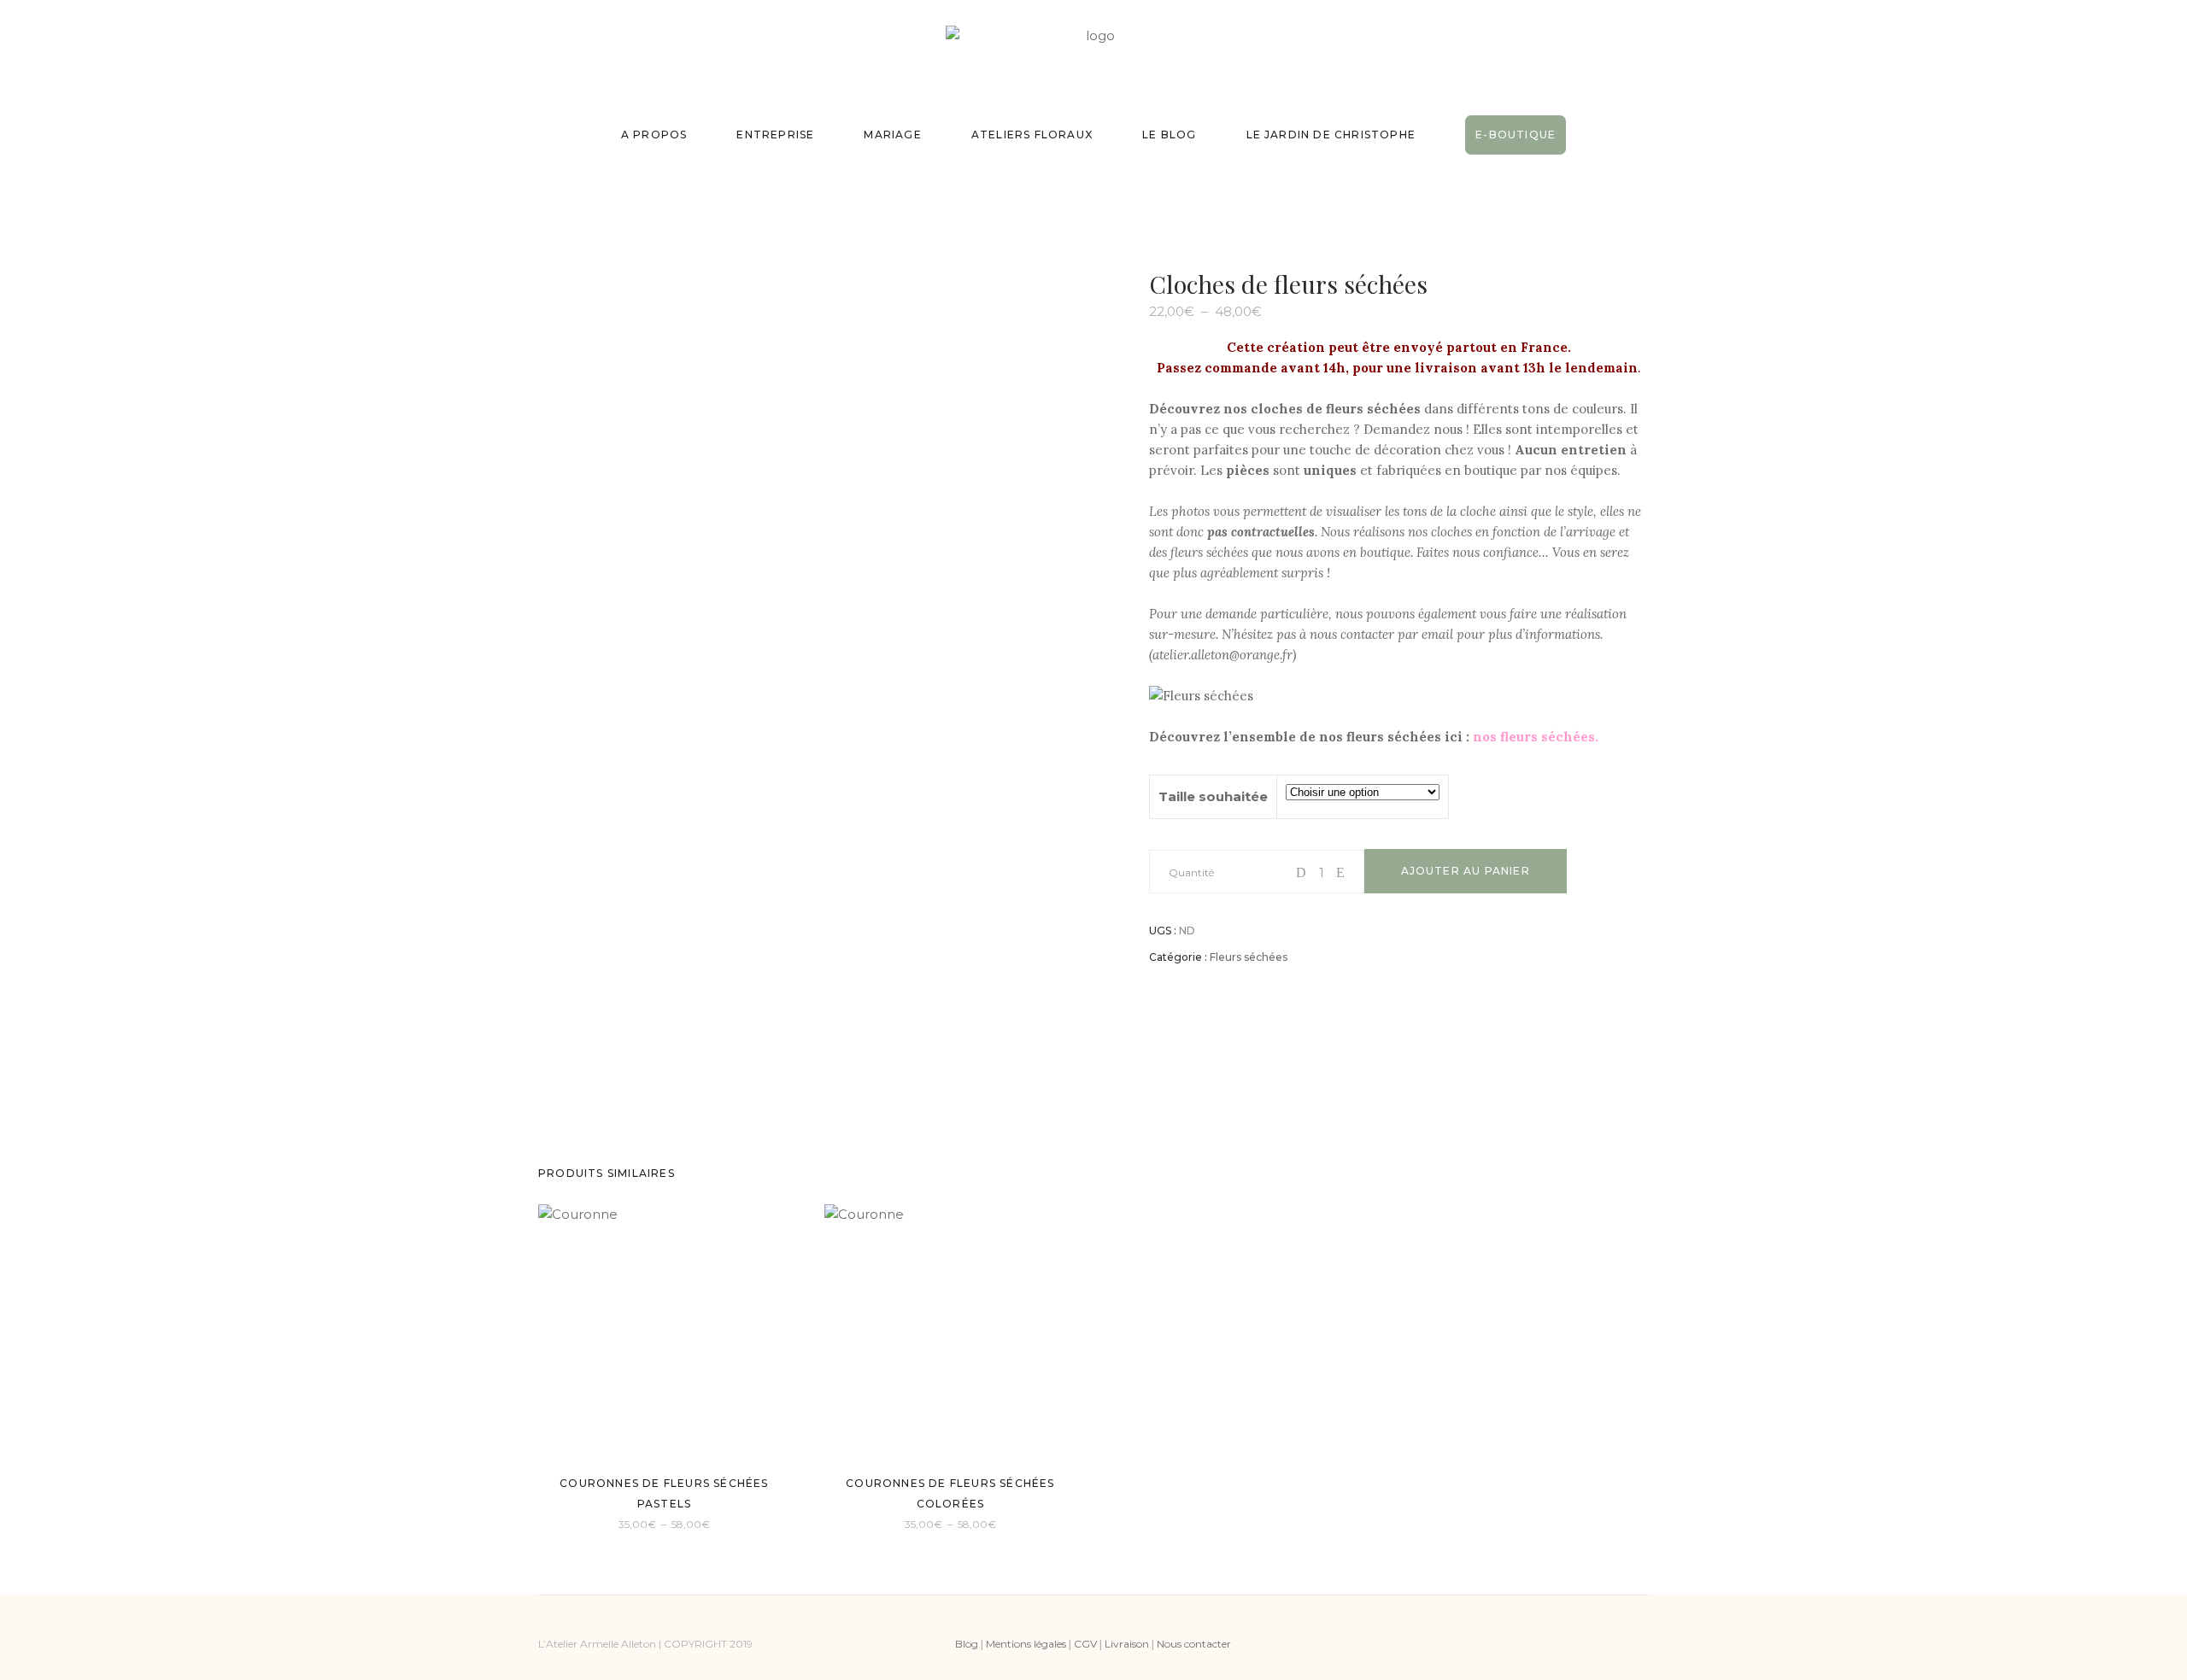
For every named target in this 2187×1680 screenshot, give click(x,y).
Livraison (1127, 1644)
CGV (1085, 1644)
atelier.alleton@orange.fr (1222, 655)
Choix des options (611, 1522)
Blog (967, 1644)
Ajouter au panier (1466, 871)
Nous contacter (1194, 1644)
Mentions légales (1026, 1644)
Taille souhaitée (1213, 796)
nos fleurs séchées (1534, 737)
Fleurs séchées (1249, 957)
